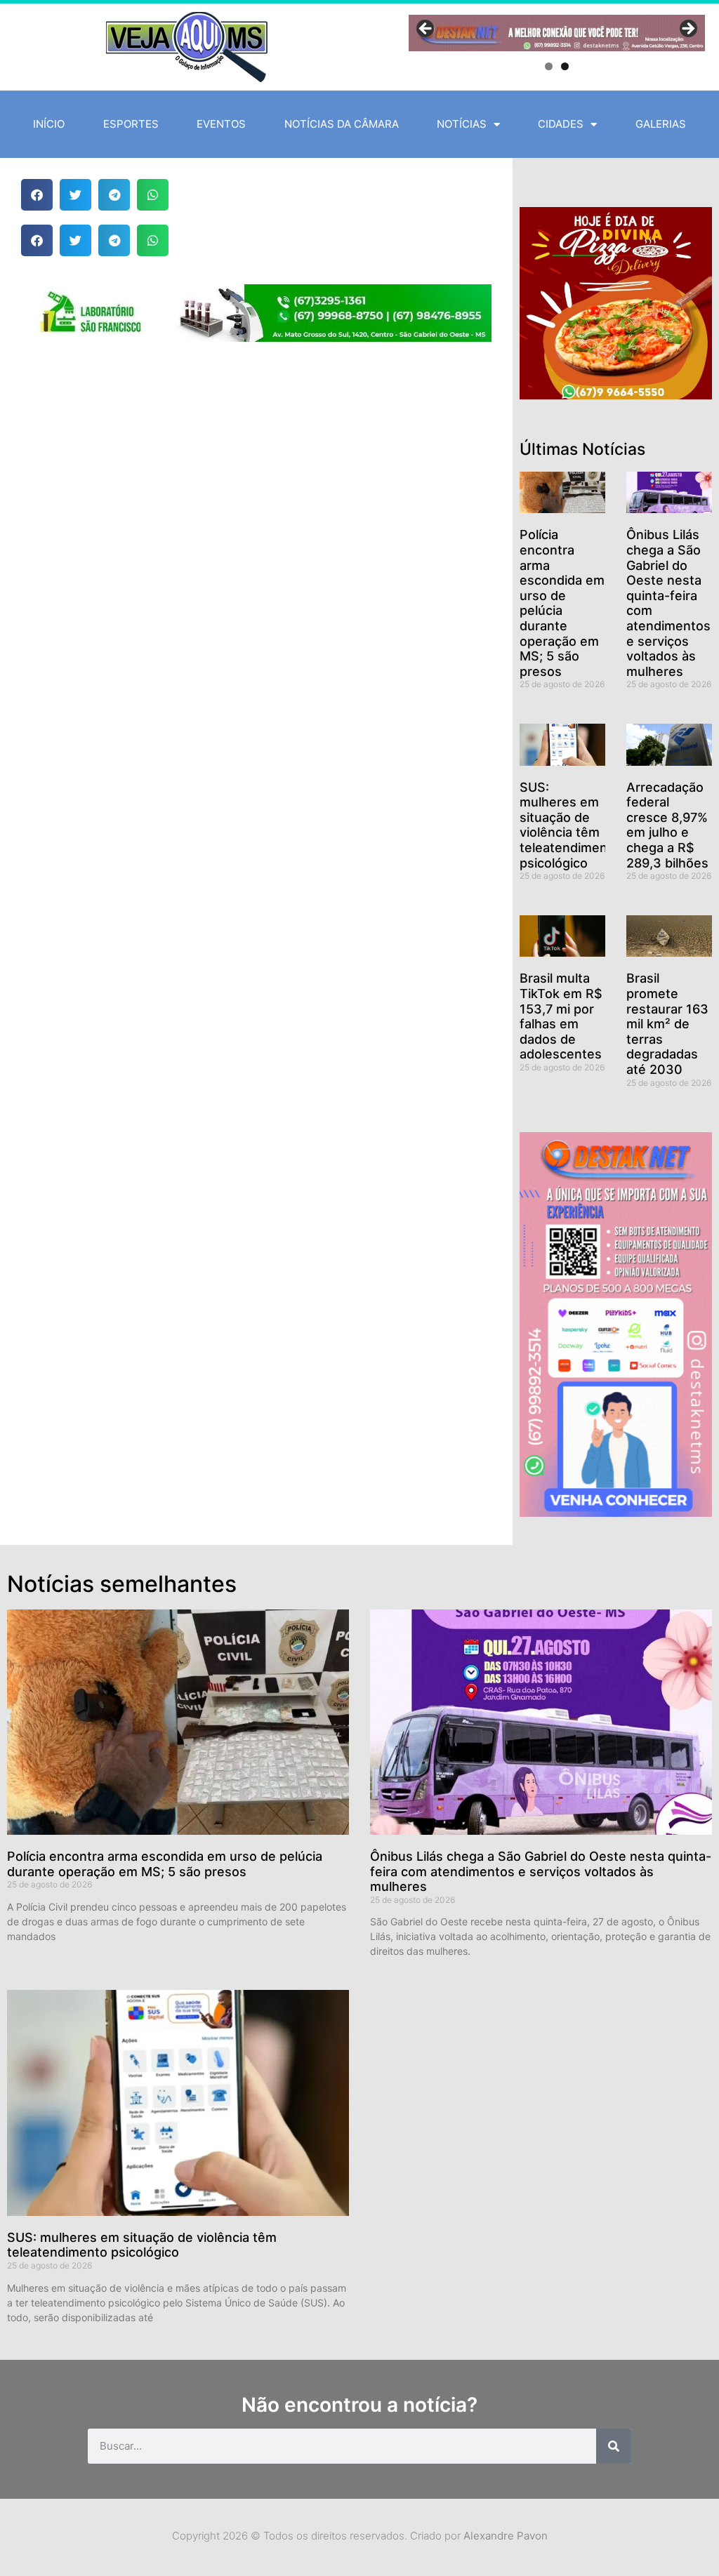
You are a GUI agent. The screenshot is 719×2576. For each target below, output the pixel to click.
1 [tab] (549, 66)
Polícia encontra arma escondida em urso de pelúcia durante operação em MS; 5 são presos (562, 603)
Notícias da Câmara (342, 124)
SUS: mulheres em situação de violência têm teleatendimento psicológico (570, 825)
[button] (37, 195)
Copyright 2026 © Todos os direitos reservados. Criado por (360, 2536)
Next (687, 29)
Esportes (131, 124)
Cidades (561, 124)
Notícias (462, 124)
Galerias (661, 124)
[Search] (614, 2446)
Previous (426, 29)
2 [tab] (565, 66)
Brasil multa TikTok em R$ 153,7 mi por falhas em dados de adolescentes (561, 1016)
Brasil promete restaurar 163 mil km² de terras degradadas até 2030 (667, 1024)
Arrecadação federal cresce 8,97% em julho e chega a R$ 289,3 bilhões (667, 825)
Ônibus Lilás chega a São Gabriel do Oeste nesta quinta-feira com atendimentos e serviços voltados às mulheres (541, 1871)
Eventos (221, 124)
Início (49, 124)
